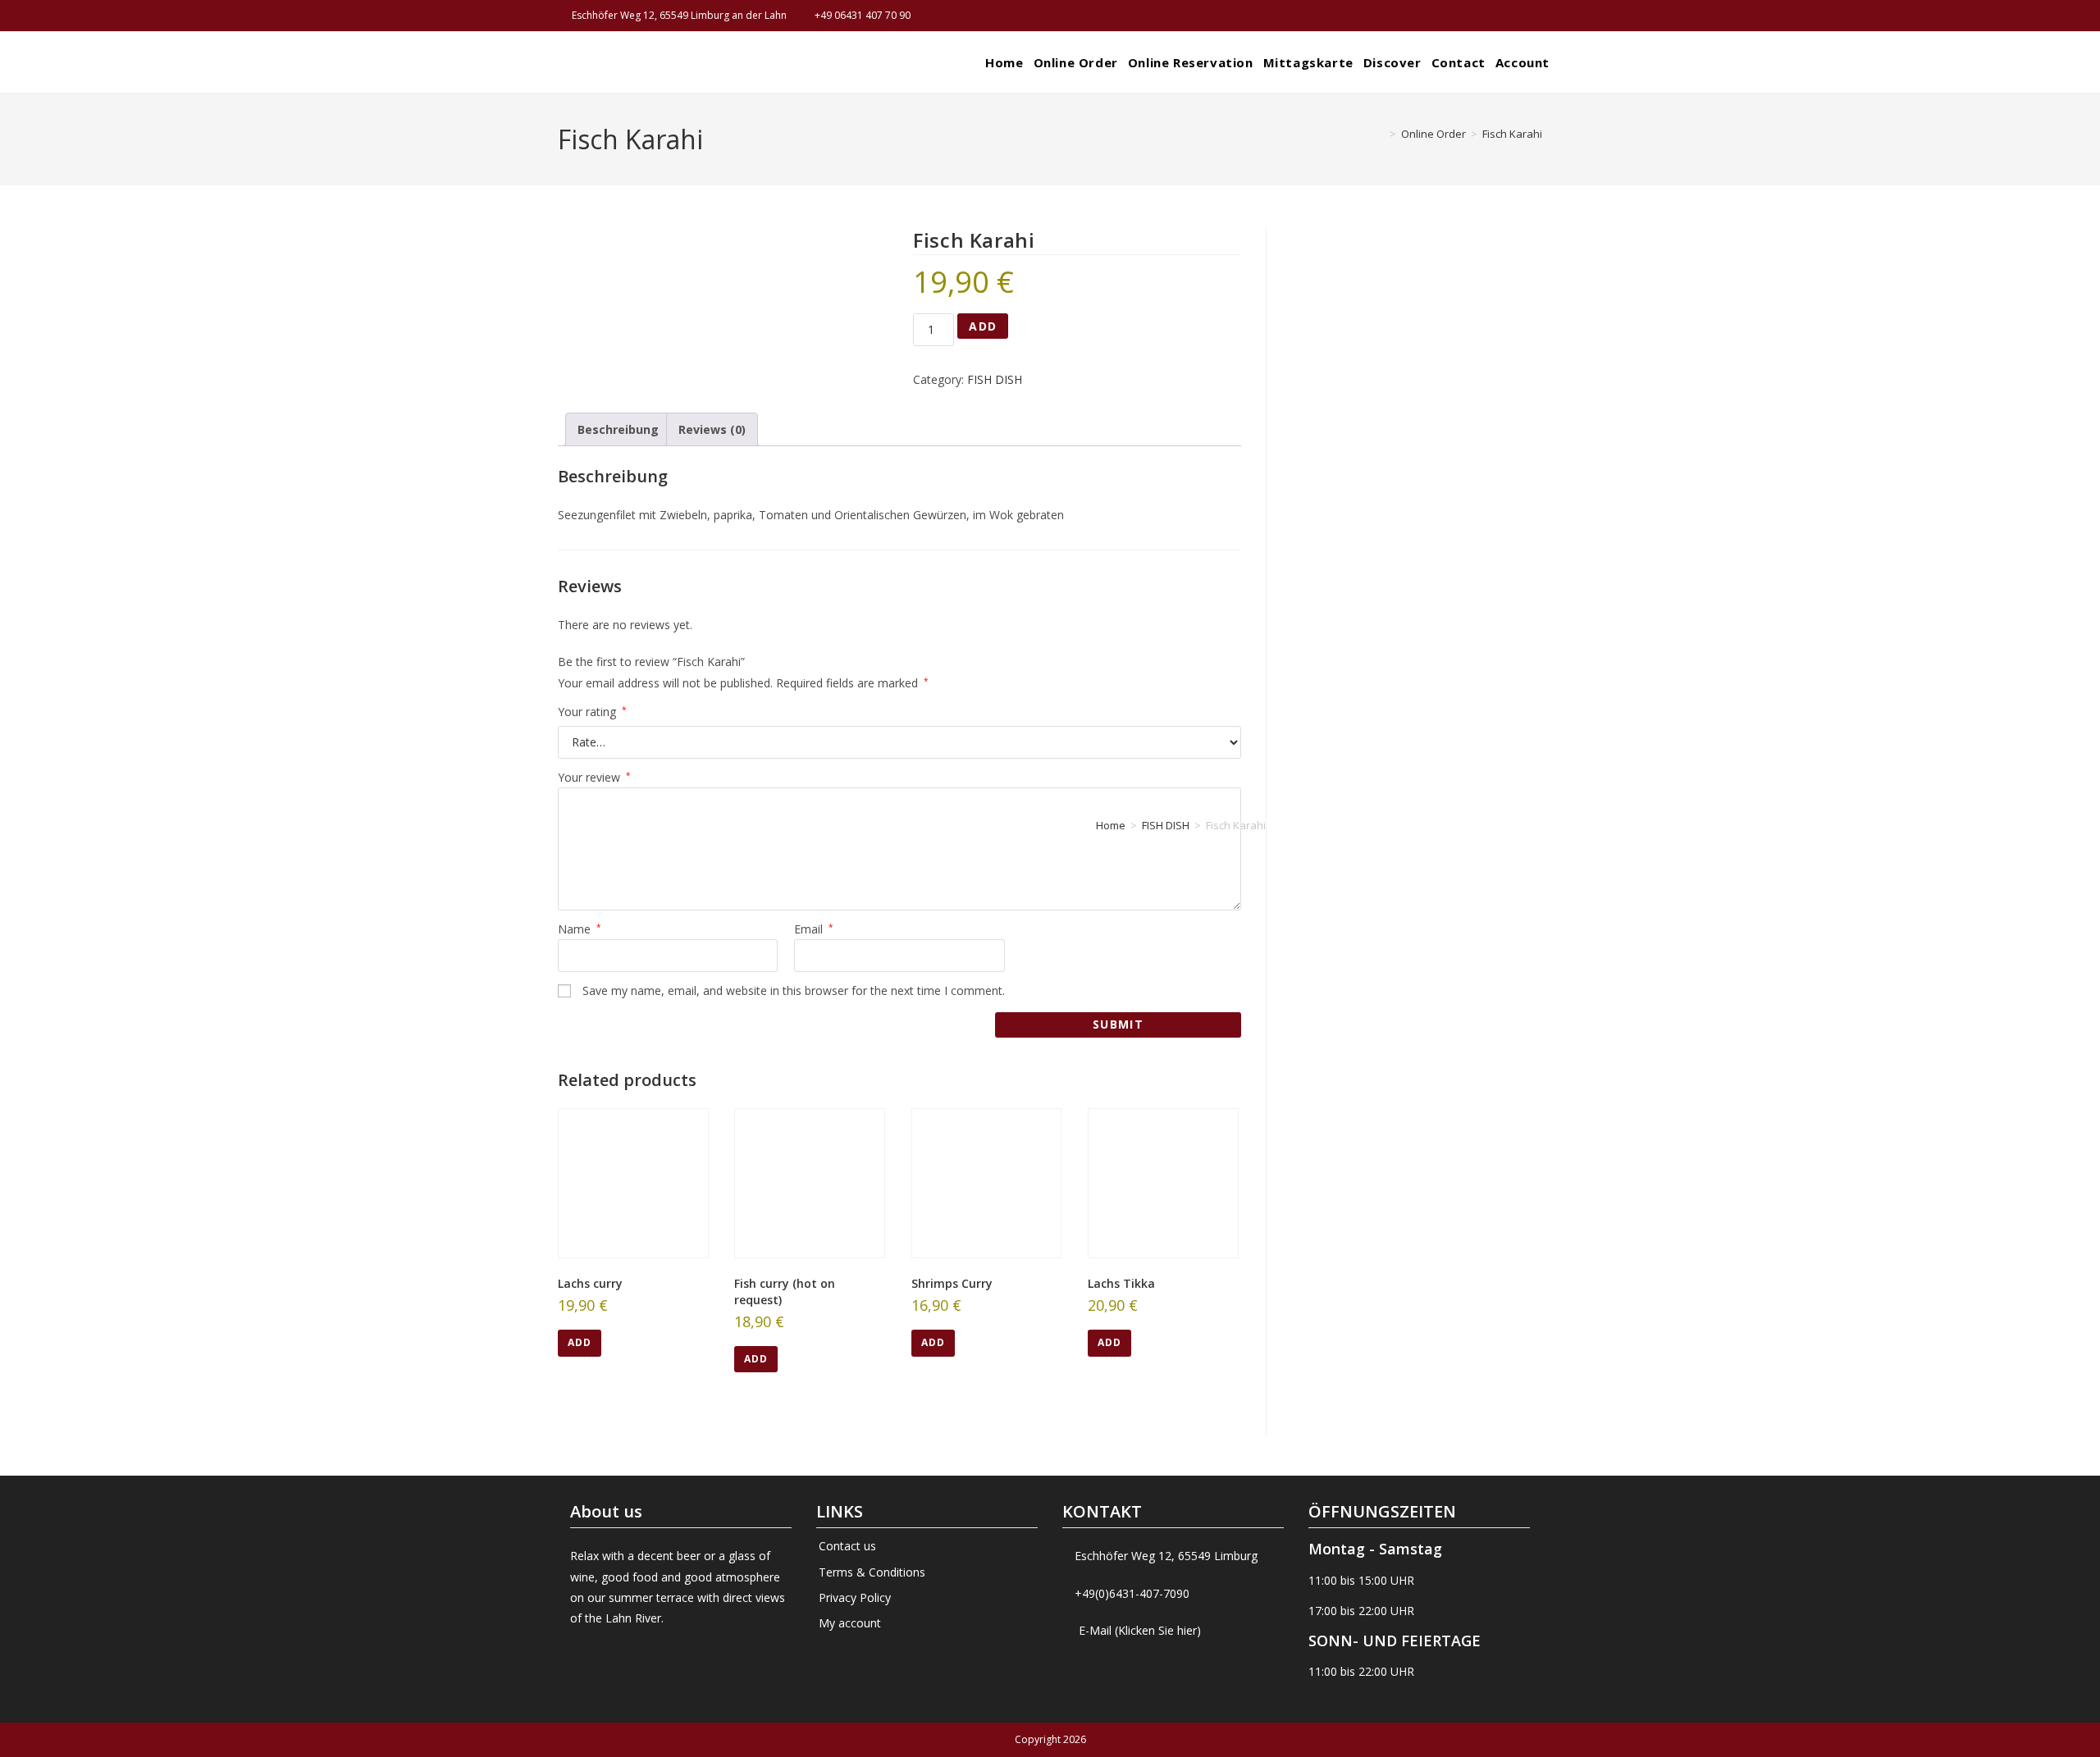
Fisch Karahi (1512, 134)
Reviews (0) (712, 429)
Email (814, 929)
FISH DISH (995, 379)
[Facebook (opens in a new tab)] (1518, 16)
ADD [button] (580, 1342)
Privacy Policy (855, 1597)
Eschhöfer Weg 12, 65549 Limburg (1166, 1556)
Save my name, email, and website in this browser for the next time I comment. (794, 990)
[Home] (1381, 134)
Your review (594, 777)
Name (580, 929)
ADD (983, 326)
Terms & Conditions (872, 1572)
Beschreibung (618, 429)
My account (850, 1623)
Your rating (592, 712)
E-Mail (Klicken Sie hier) (1140, 1630)
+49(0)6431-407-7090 (1132, 1593)
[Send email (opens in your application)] (1535, 16)
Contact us (847, 1546)
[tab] (618, 429)
